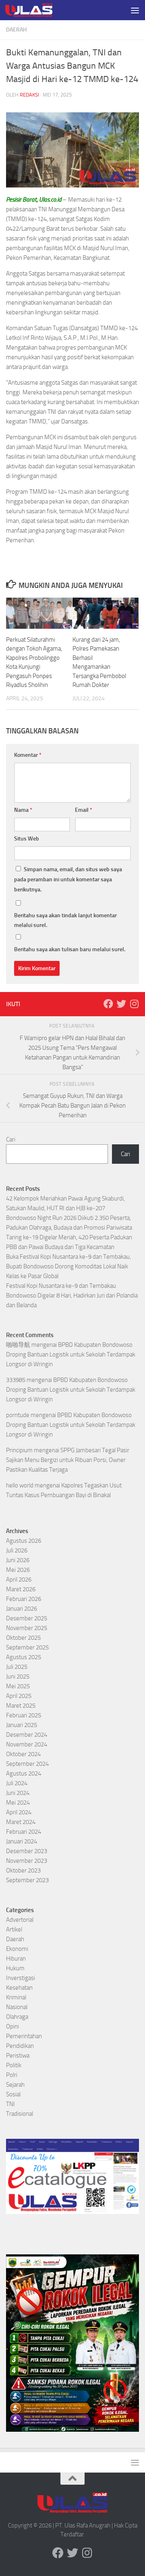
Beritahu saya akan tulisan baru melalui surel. (70, 949)
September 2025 (27, 1647)
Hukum (15, 1968)
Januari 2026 (22, 1609)
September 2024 (27, 1764)
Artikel (14, 1929)
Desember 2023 (27, 1851)
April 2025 (19, 1696)
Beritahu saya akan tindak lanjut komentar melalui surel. (65, 920)
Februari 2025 (24, 1715)
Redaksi (29, 95)
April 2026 (19, 1580)
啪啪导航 (18, 1345)
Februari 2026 (24, 1599)
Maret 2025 (21, 1706)
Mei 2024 (18, 1803)
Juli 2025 (17, 1667)
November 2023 (27, 1861)
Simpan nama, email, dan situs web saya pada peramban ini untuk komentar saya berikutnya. (68, 879)
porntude (18, 1415)
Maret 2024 (21, 1822)
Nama (23, 810)
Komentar (28, 755)
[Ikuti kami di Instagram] (134, 1004)
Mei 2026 (18, 1570)
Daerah (16, 30)
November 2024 (27, 1744)
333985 (16, 1380)
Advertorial (20, 1920)
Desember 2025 (27, 1618)
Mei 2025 (18, 1686)
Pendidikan (20, 2046)
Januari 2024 (22, 1841)
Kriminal (16, 1997)
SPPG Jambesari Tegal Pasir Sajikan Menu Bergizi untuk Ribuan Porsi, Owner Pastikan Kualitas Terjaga (68, 1460)
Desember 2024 (27, 1735)
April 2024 (19, 1812)
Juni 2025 (18, 1677)
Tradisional (20, 2114)
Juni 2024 (18, 1793)
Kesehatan (19, 1988)
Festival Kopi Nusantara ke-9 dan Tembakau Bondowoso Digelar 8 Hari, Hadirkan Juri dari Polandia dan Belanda (72, 1295)
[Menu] (135, 10)
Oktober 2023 (23, 1870)
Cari (11, 1140)
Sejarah (15, 2085)
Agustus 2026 (24, 1541)
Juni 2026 (18, 1560)
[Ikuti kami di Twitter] (121, 1004)
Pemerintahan (24, 2036)
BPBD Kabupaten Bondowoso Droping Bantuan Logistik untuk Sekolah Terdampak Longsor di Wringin (71, 1354)
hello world (20, 1485)
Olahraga (17, 2017)
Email (84, 810)
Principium (19, 1450)
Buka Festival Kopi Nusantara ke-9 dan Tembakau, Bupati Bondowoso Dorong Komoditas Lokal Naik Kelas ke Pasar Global (68, 1266)
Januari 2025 (22, 1725)
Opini (12, 2026)
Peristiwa (18, 2056)
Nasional (17, 2007)
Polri (12, 2075)
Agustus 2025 (24, 1657)
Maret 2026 (21, 1589)
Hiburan (16, 1959)
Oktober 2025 (23, 1638)
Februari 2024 (24, 1832)
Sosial (13, 2094)
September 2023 (27, 1880)
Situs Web (27, 839)
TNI (10, 2104)
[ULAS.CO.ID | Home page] (37, 10)
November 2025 (27, 1628)
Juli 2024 (17, 1783)
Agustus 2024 (24, 1774)
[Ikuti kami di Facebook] (108, 1004)
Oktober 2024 (23, 1754)
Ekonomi (17, 1949)
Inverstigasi (21, 1978)
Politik (14, 2065)
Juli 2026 (17, 1550)
